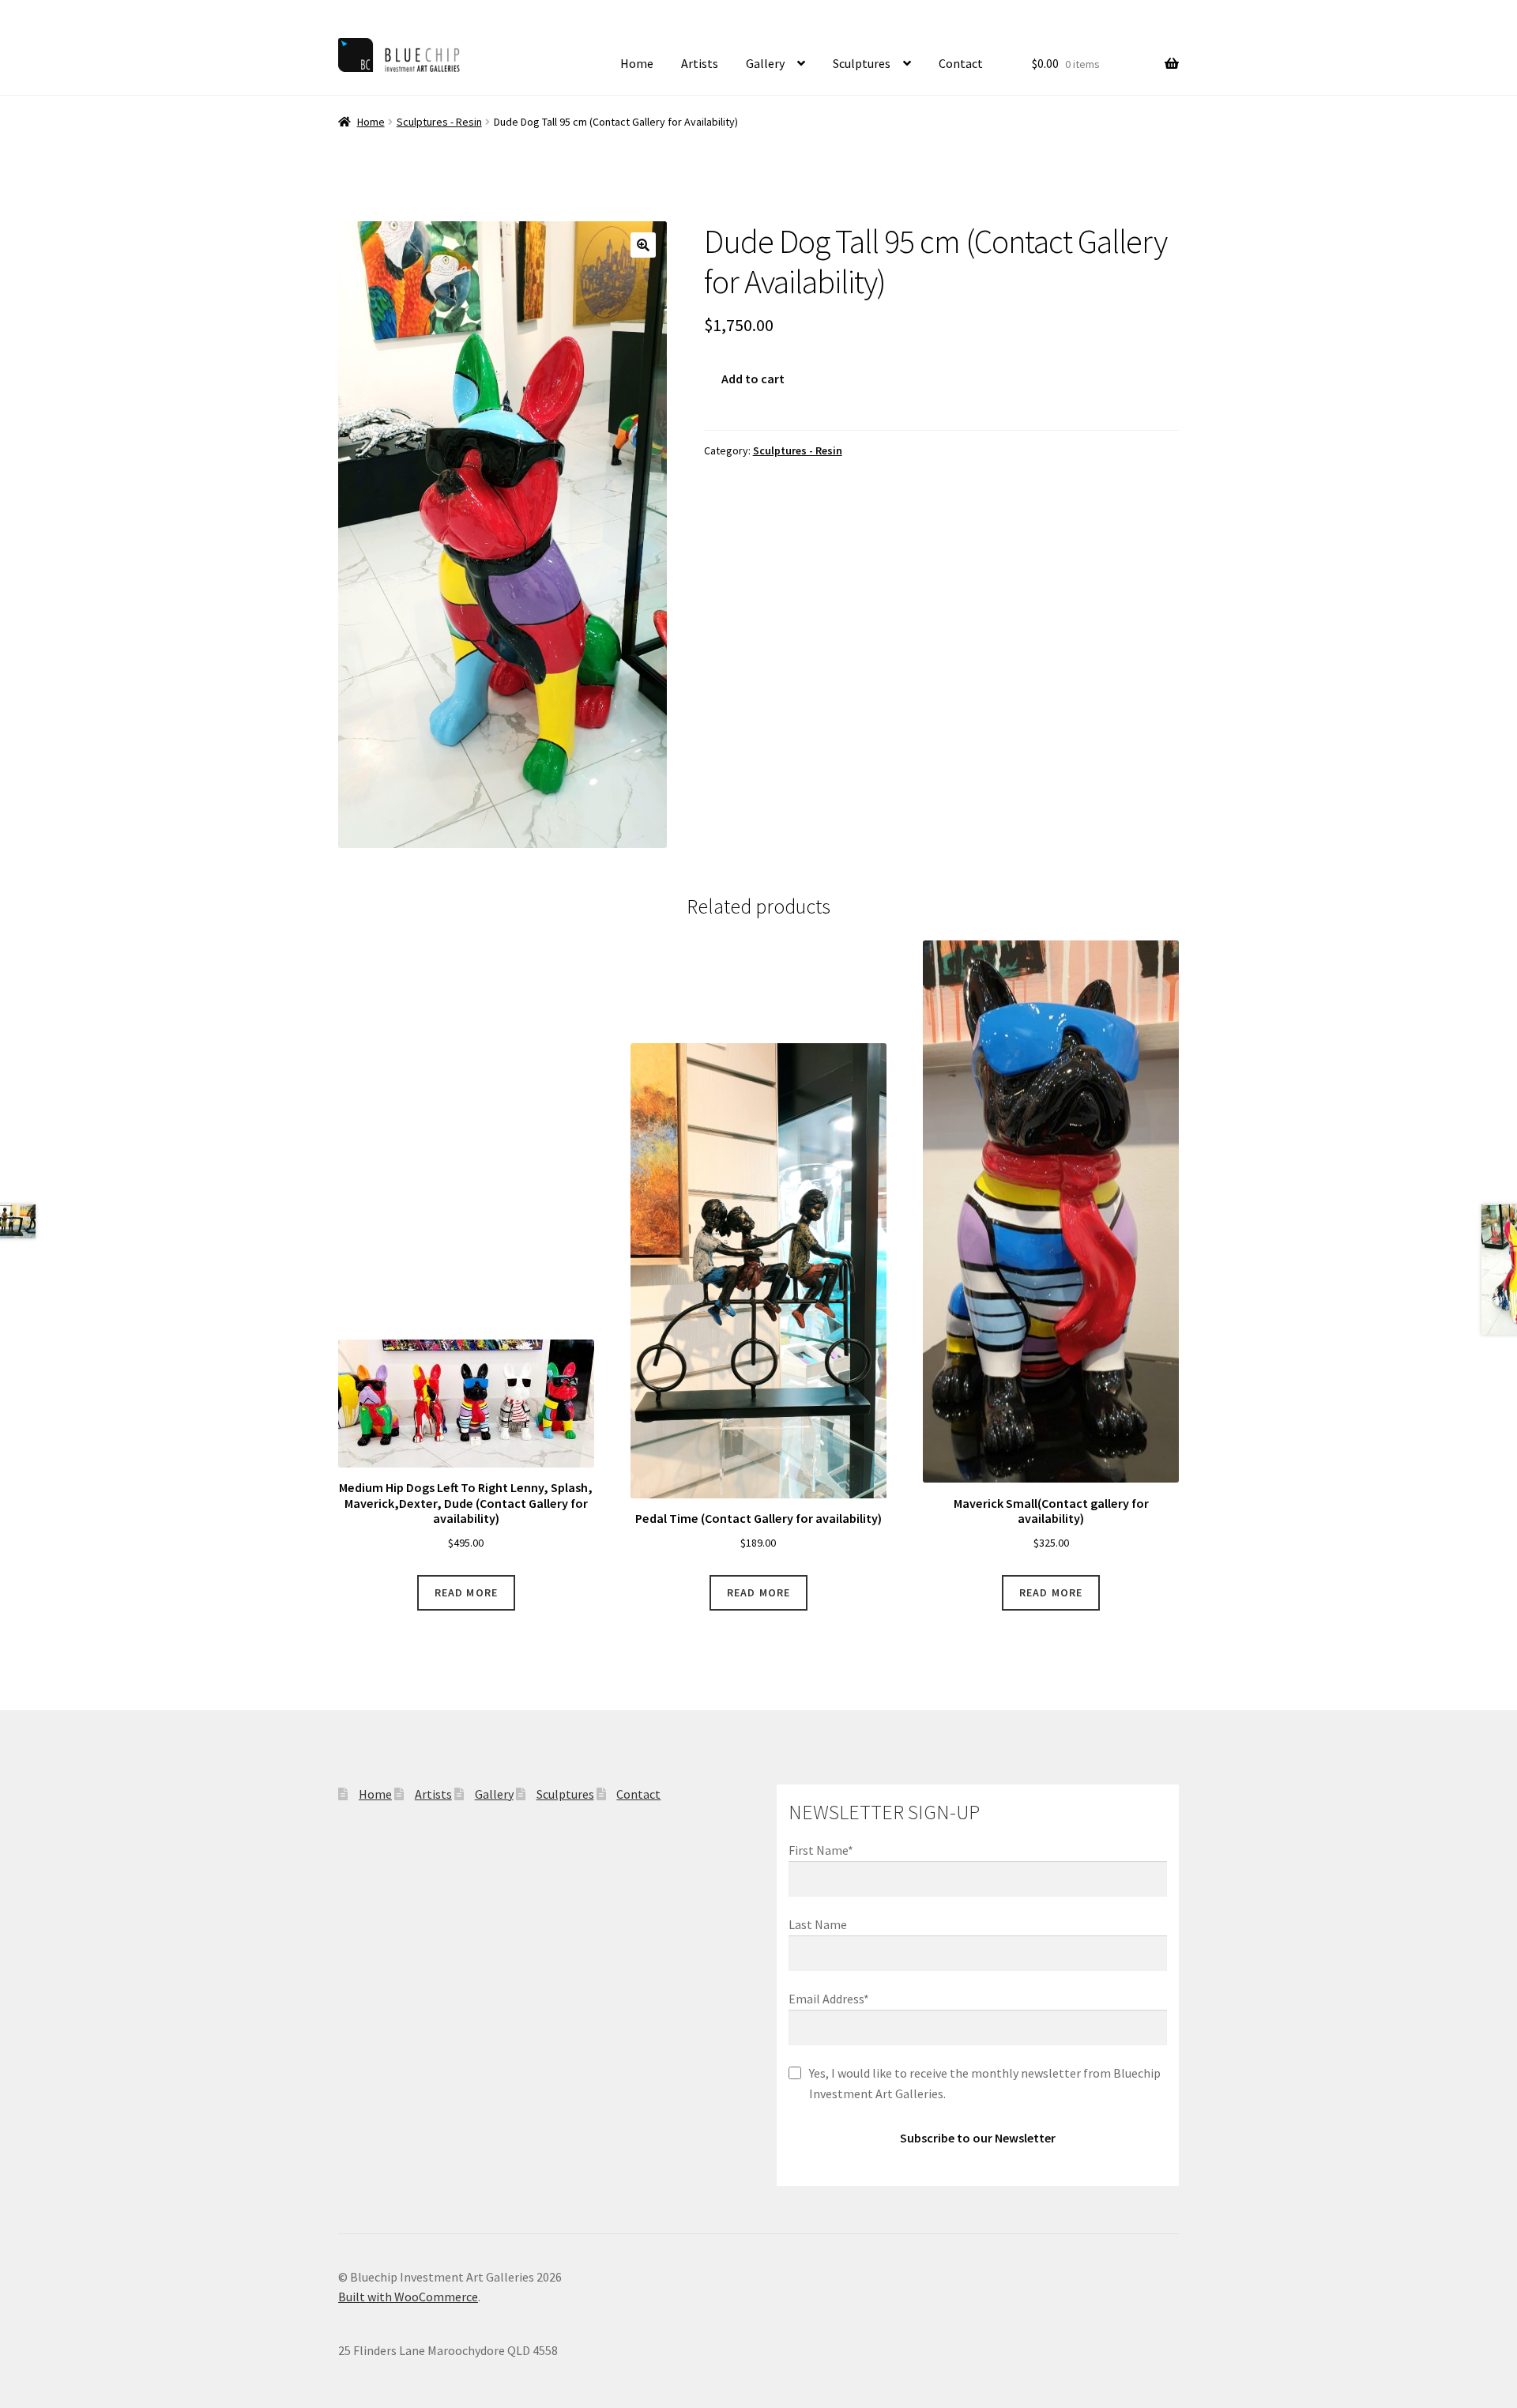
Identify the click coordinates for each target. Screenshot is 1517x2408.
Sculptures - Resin (439, 122)
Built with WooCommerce (408, 2297)
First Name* (821, 1850)
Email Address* (829, 1999)
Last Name (818, 1924)
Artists (700, 63)
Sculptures (862, 63)
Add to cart (753, 379)
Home (637, 63)
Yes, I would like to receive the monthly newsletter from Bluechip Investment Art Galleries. (985, 2083)
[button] (643, 245)
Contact (961, 63)
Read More (466, 1592)
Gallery (765, 63)
